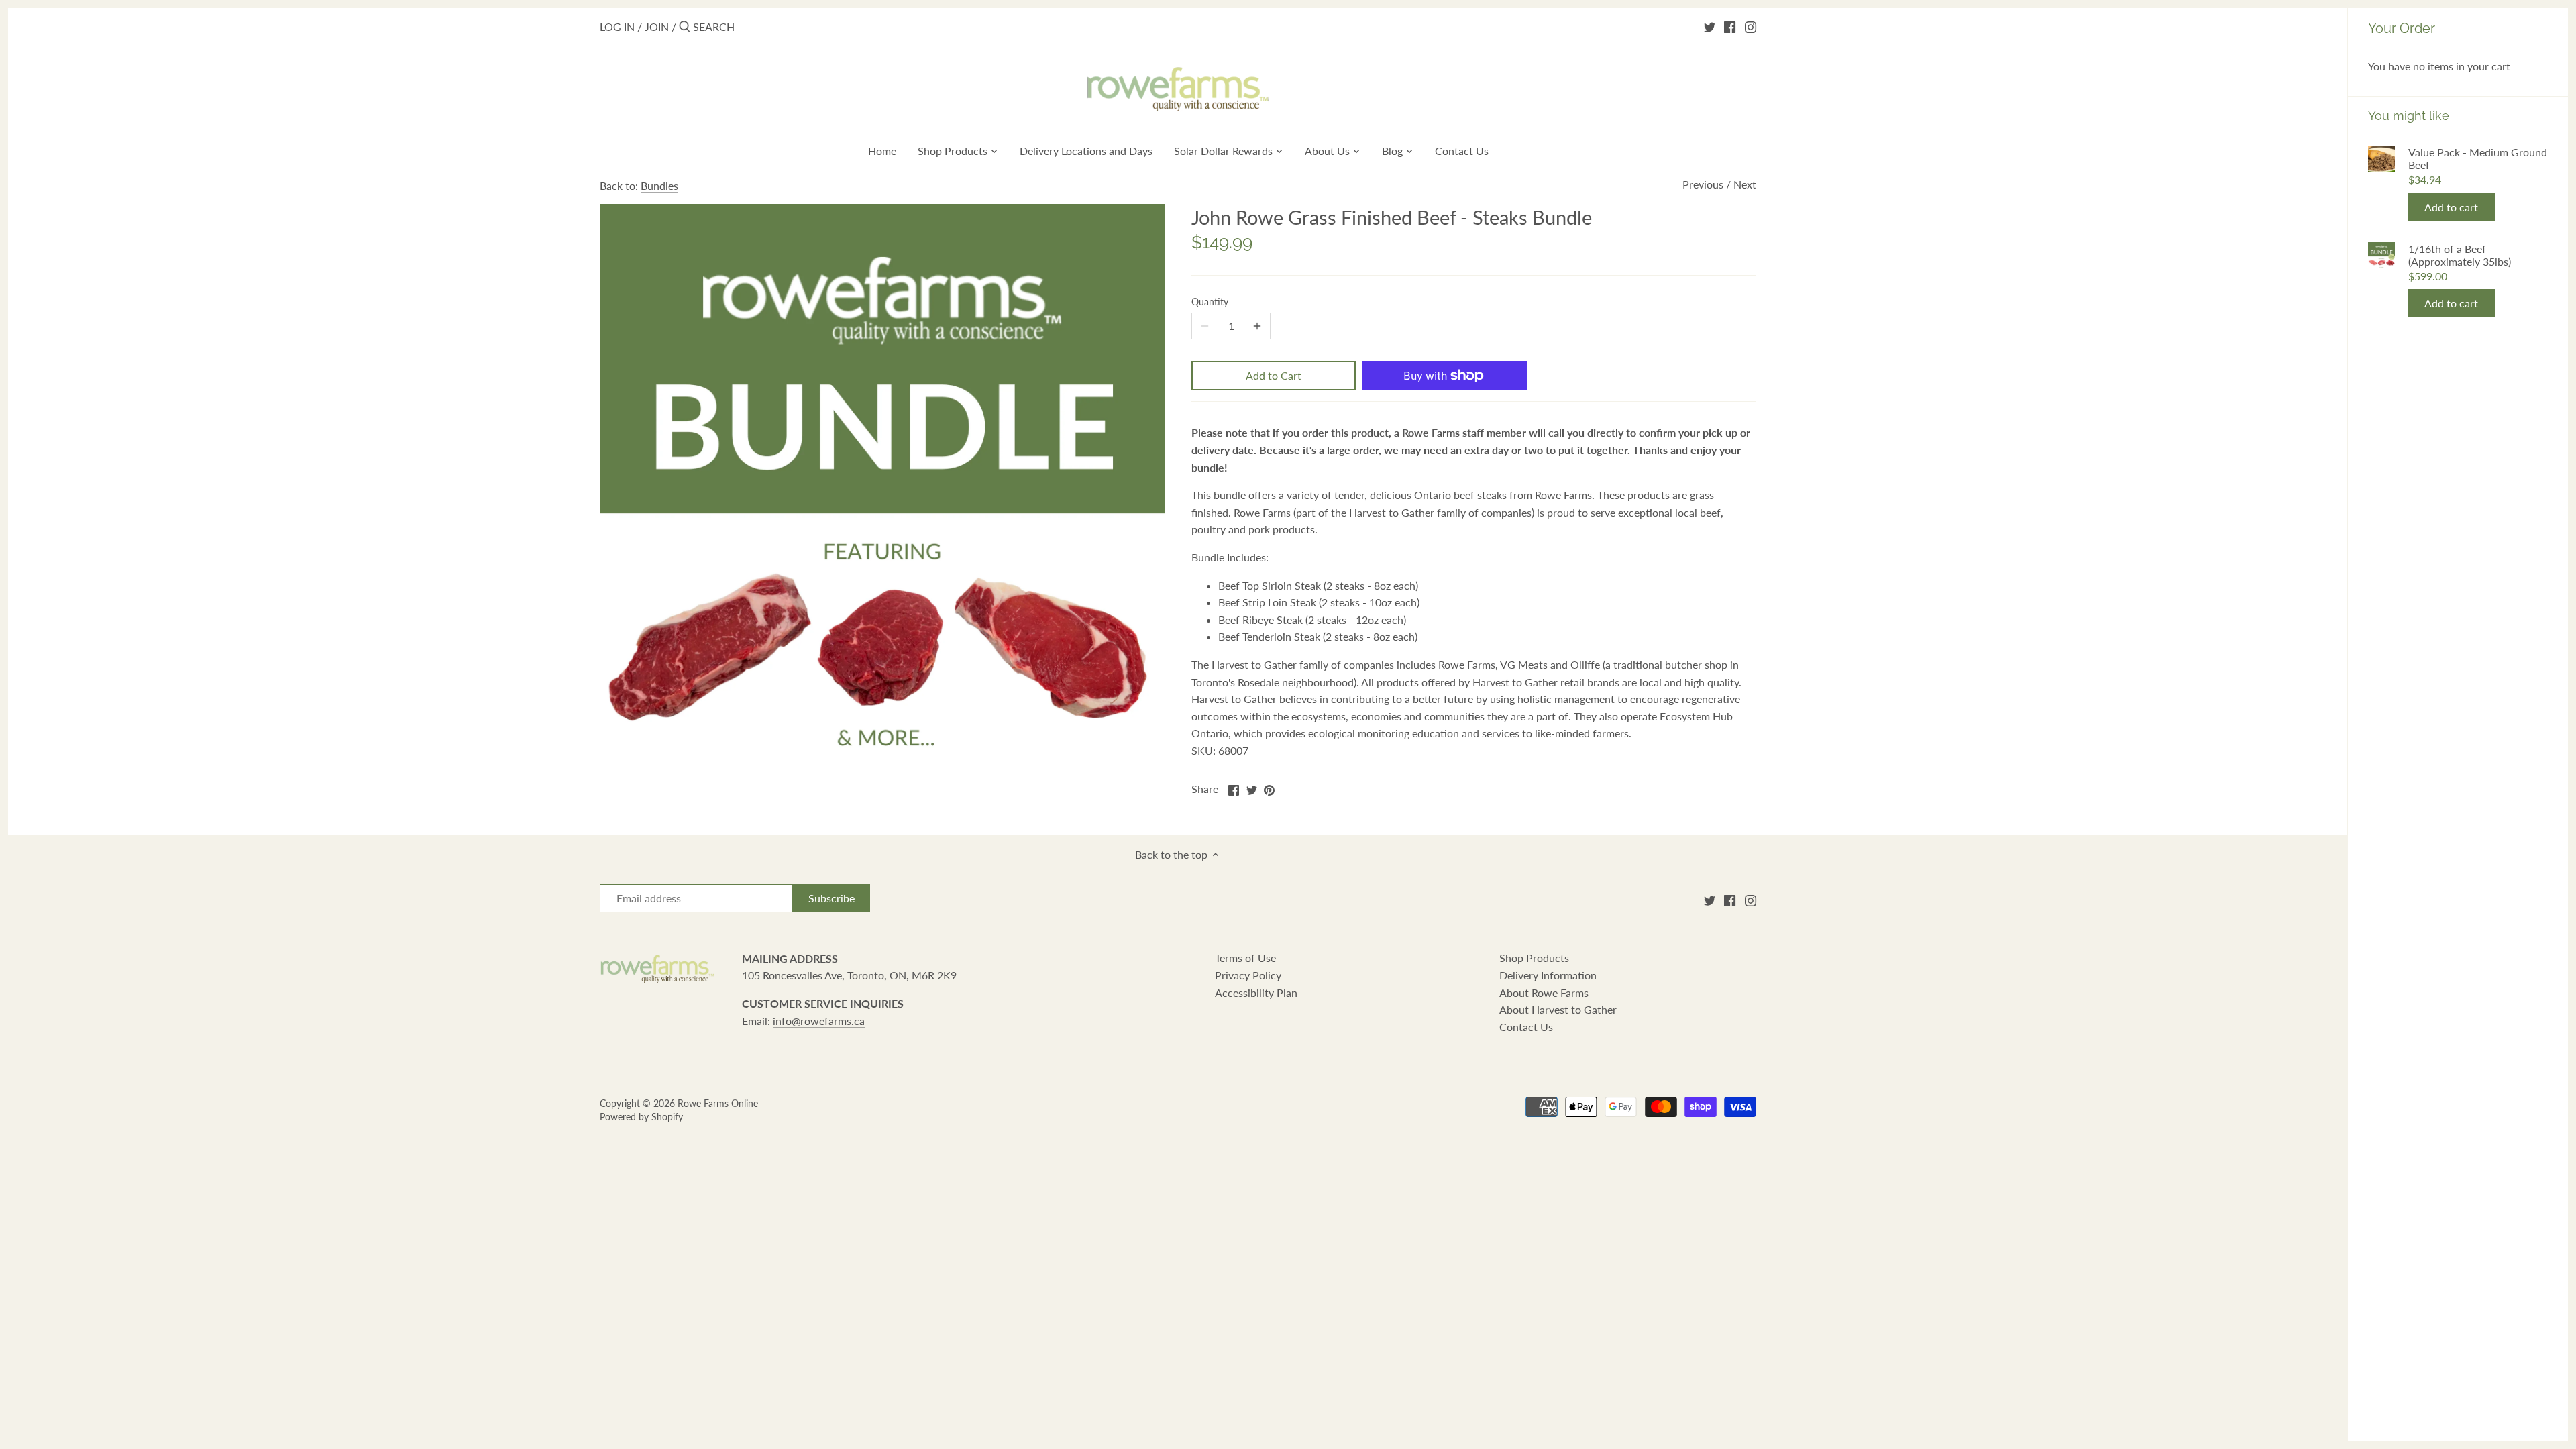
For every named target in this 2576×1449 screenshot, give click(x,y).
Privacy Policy (1248, 975)
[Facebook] (1730, 26)
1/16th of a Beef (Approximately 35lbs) (2460, 255)
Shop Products (1534, 958)
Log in (617, 26)
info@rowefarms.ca (819, 1021)
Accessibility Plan (1256, 992)
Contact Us (1526, 1027)
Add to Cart (1274, 375)
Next (1745, 184)
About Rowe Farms (1544, 992)
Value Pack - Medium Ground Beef (2478, 158)
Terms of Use (1245, 958)
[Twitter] (1710, 26)
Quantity (1210, 302)
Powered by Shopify (641, 1117)
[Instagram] (1751, 26)
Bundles (659, 185)
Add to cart (2451, 207)
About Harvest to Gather (1558, 1009)
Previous (1703, 184)
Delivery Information (1548, 975)
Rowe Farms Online (718, 1103)
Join (657, 26)
